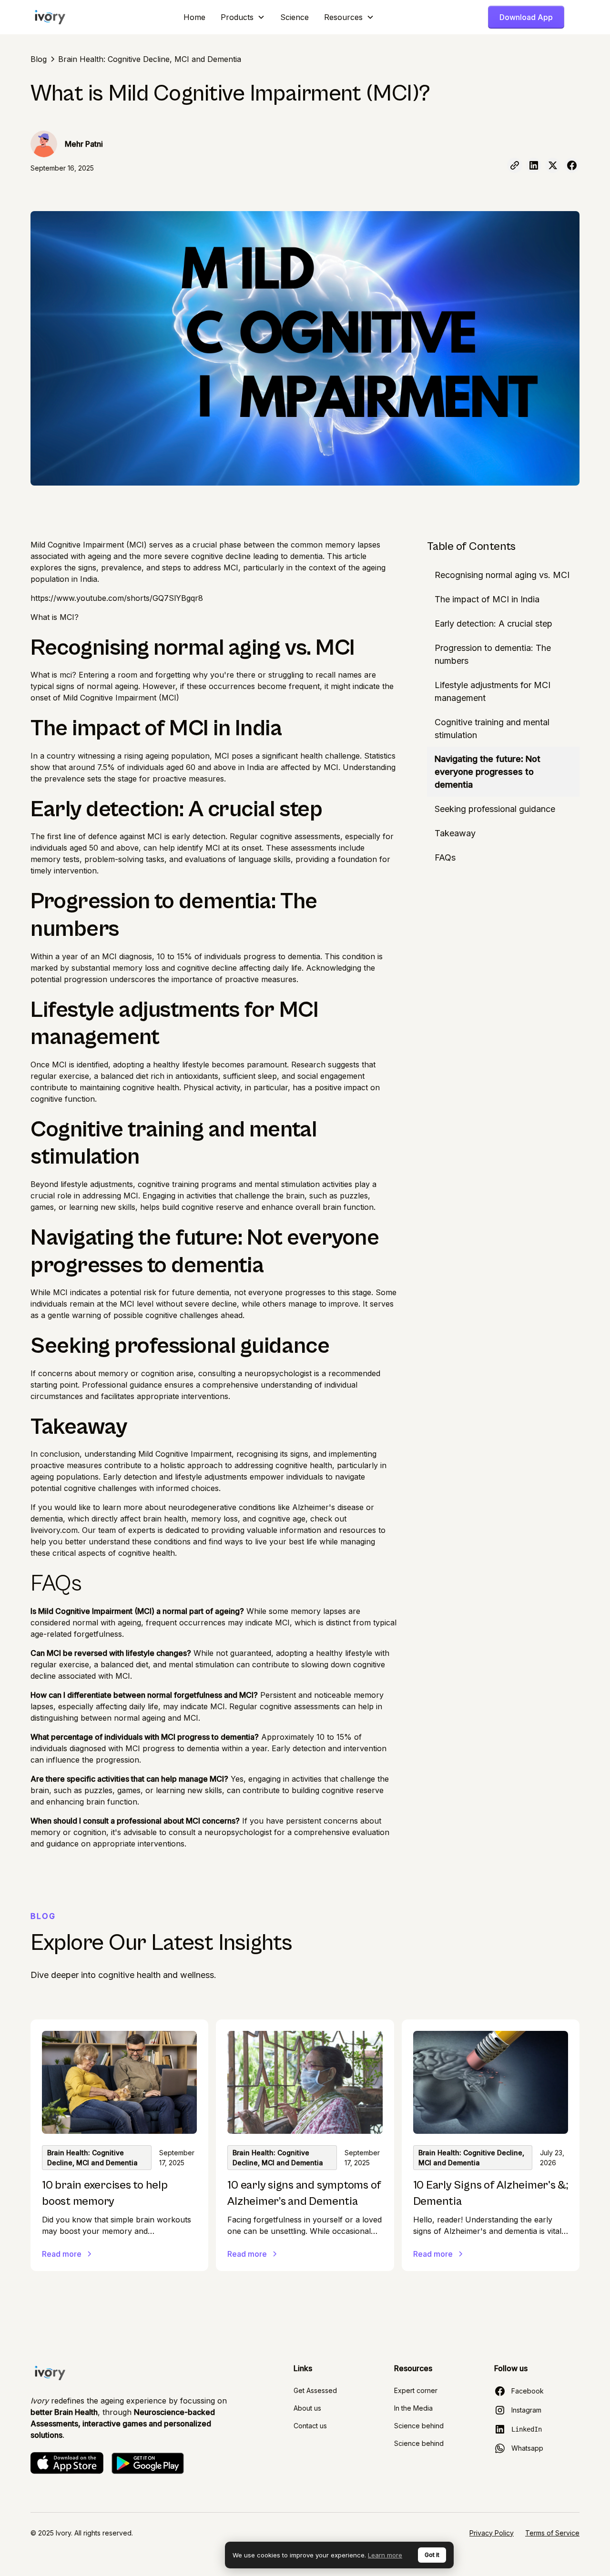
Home (194, 17)
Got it (432, 2555)
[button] (243, 17)
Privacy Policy (492, 2533)
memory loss (136, 968)
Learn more (385, 2555)
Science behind (419, 2426)
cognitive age (282, 1519)
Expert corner (416, 2390)
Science (295, 17)
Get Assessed (315, 2390)
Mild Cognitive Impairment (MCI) (89, 545)
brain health (165, 1519)
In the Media (413, 2408)
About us (307, 2408)
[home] (50, 17)
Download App (526, 17)
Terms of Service (552, 2533)
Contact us (310, 2426)
